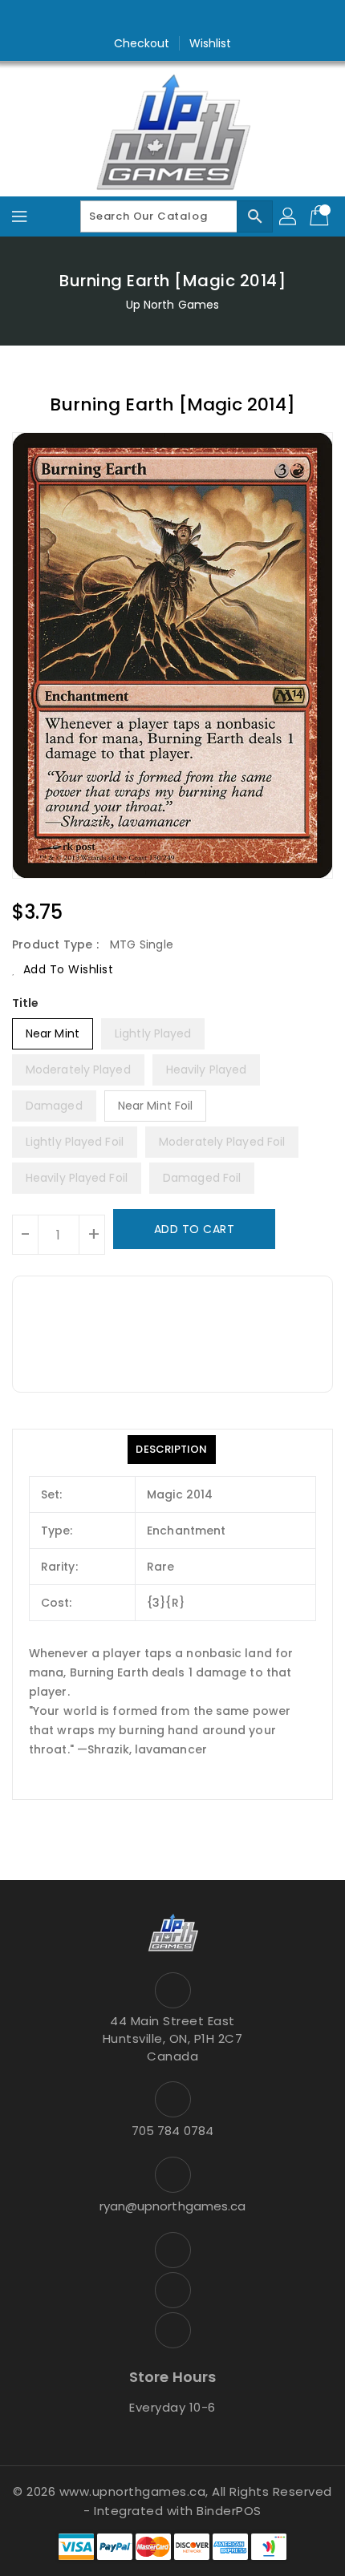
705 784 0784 (172, 2131)
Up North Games (172, 305)
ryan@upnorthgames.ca (173, 2206)
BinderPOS (229, 2511)
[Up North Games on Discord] (203, 18)
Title (26, 1003)
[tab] (171, 1450)
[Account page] (289, 216)
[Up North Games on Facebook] (142, 18)
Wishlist (211, 43)
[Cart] (321, 216)
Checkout (142, 43)
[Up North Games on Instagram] (172, 18)
